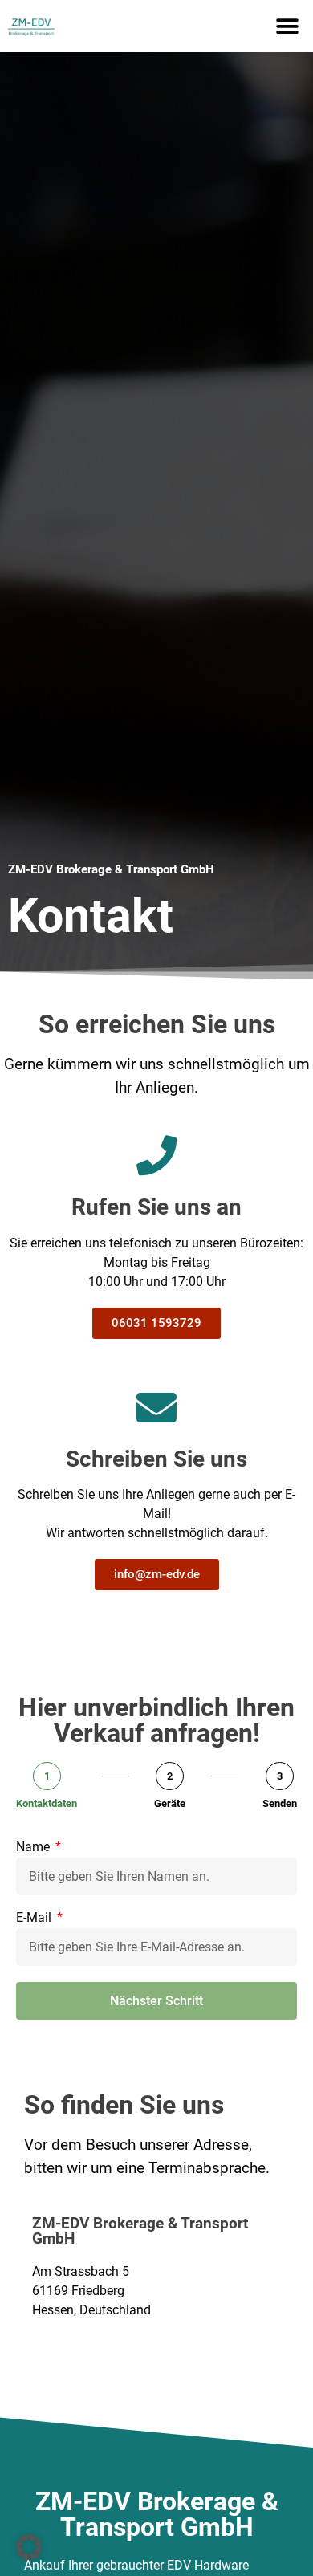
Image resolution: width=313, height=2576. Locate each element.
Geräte (170, 1803)
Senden (280, 1803)
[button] (287, 26)
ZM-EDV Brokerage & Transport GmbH (111, 869)
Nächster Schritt (156, 2001)
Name (35, 1848)
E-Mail (35, 1918)
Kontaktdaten (47, 1803)
